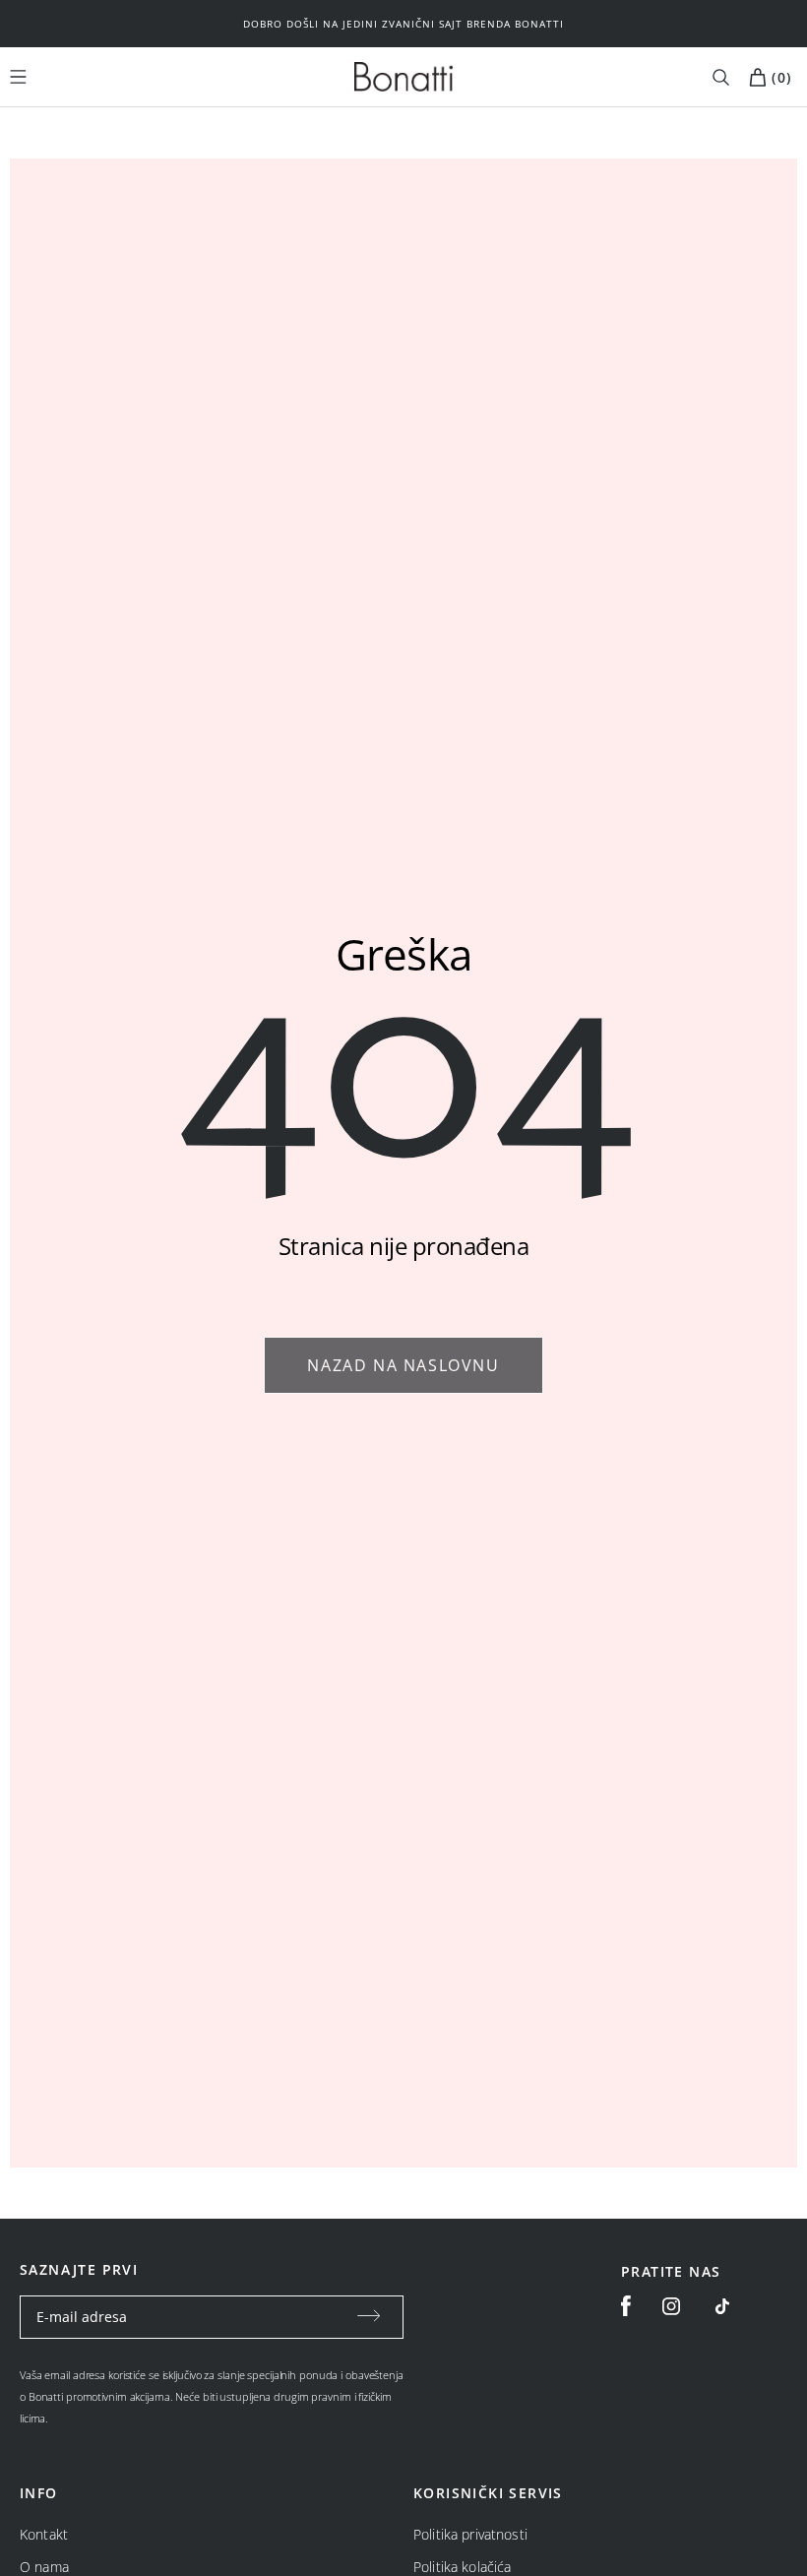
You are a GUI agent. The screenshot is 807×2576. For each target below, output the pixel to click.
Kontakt (44, 2534)
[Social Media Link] (722, 2306)
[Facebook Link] (626, 2306)
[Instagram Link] (671, 2306)
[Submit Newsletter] (369, 2317)
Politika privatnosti (470, 2534)
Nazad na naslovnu (403, 1365)
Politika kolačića (462, 2567)
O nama (44, 2567)
